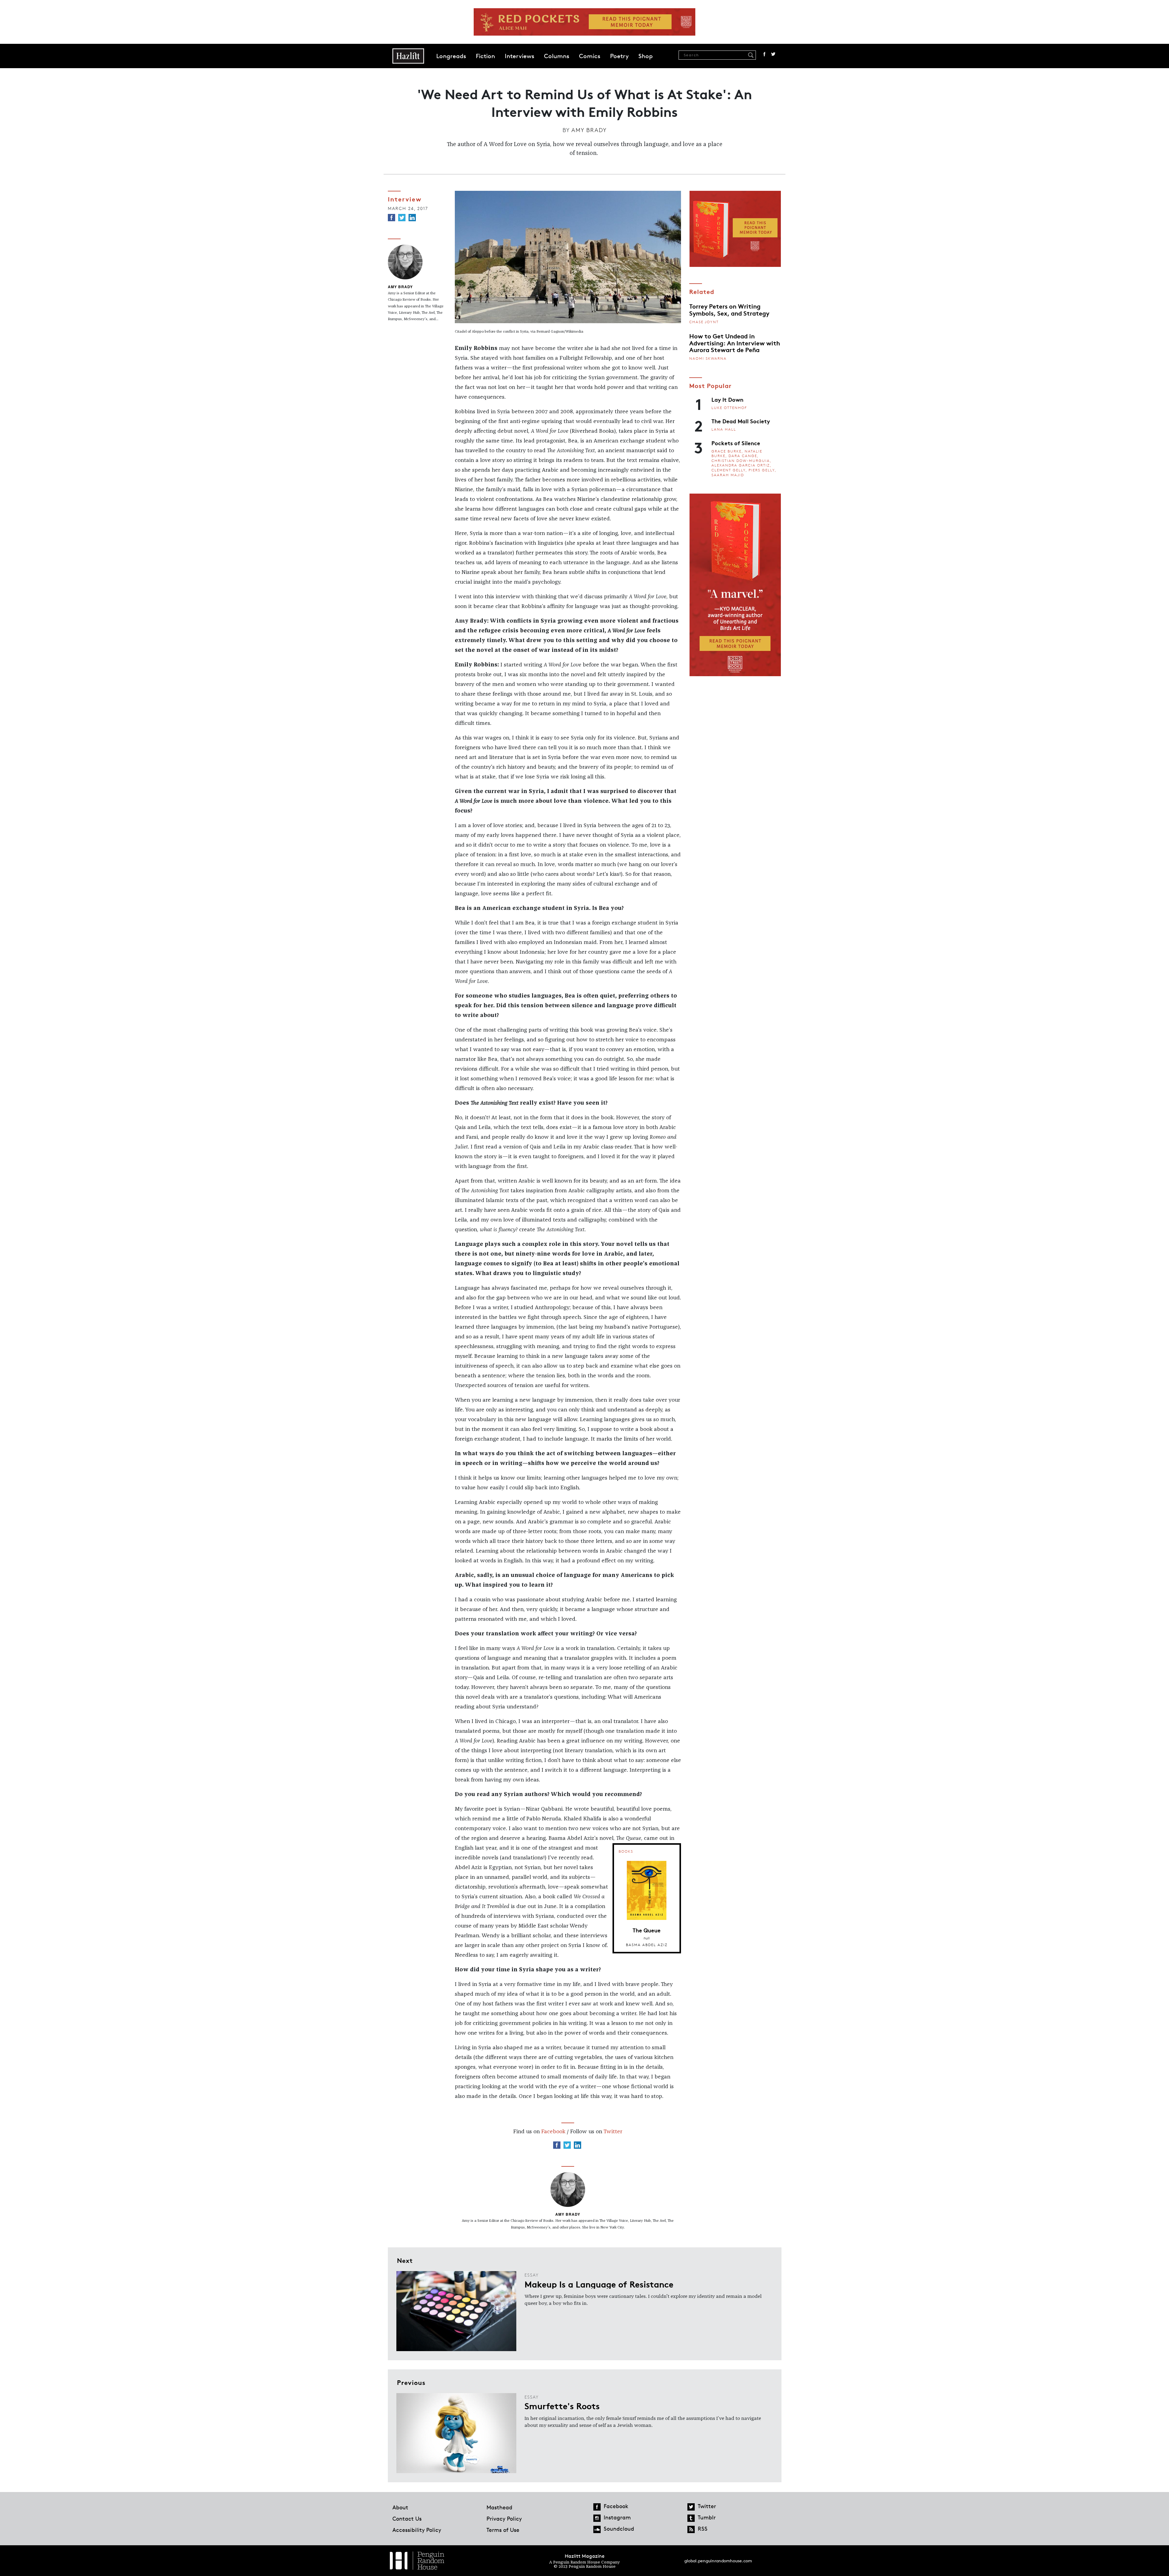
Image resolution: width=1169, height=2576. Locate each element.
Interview (405, 199)
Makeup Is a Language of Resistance (599, 2284)
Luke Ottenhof (729, 408)
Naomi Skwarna (708, 358)
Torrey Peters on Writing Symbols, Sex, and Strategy (729, 309)
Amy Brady (589, 130)
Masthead (499, 2507)
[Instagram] (597, 2518)
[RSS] (691, 2529)
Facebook (764, 54)
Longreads (451, 56)
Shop (646, 56)
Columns (557, 56)
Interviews (520, 56)
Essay (532, 2275)
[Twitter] (402, 218)
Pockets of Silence (736, 443)
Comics (590, 56)
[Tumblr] (691, 2518)
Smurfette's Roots (562, 2406)
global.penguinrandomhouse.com (718, 2561)
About (400, 2507)
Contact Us (407, 2518)
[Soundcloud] (597, 2529)
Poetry (619, 56)
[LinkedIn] (412, 218)
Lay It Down (727, 399)
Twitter (773, 54)
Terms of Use (503, 2530)
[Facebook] (391, 218)
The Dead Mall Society (741, 421)
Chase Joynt (704, 322)
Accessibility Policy (417, 2530)
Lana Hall (724, 429)
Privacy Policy (504, 2518)
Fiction (485, 56)
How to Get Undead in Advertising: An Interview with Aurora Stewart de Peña (735, 343)
